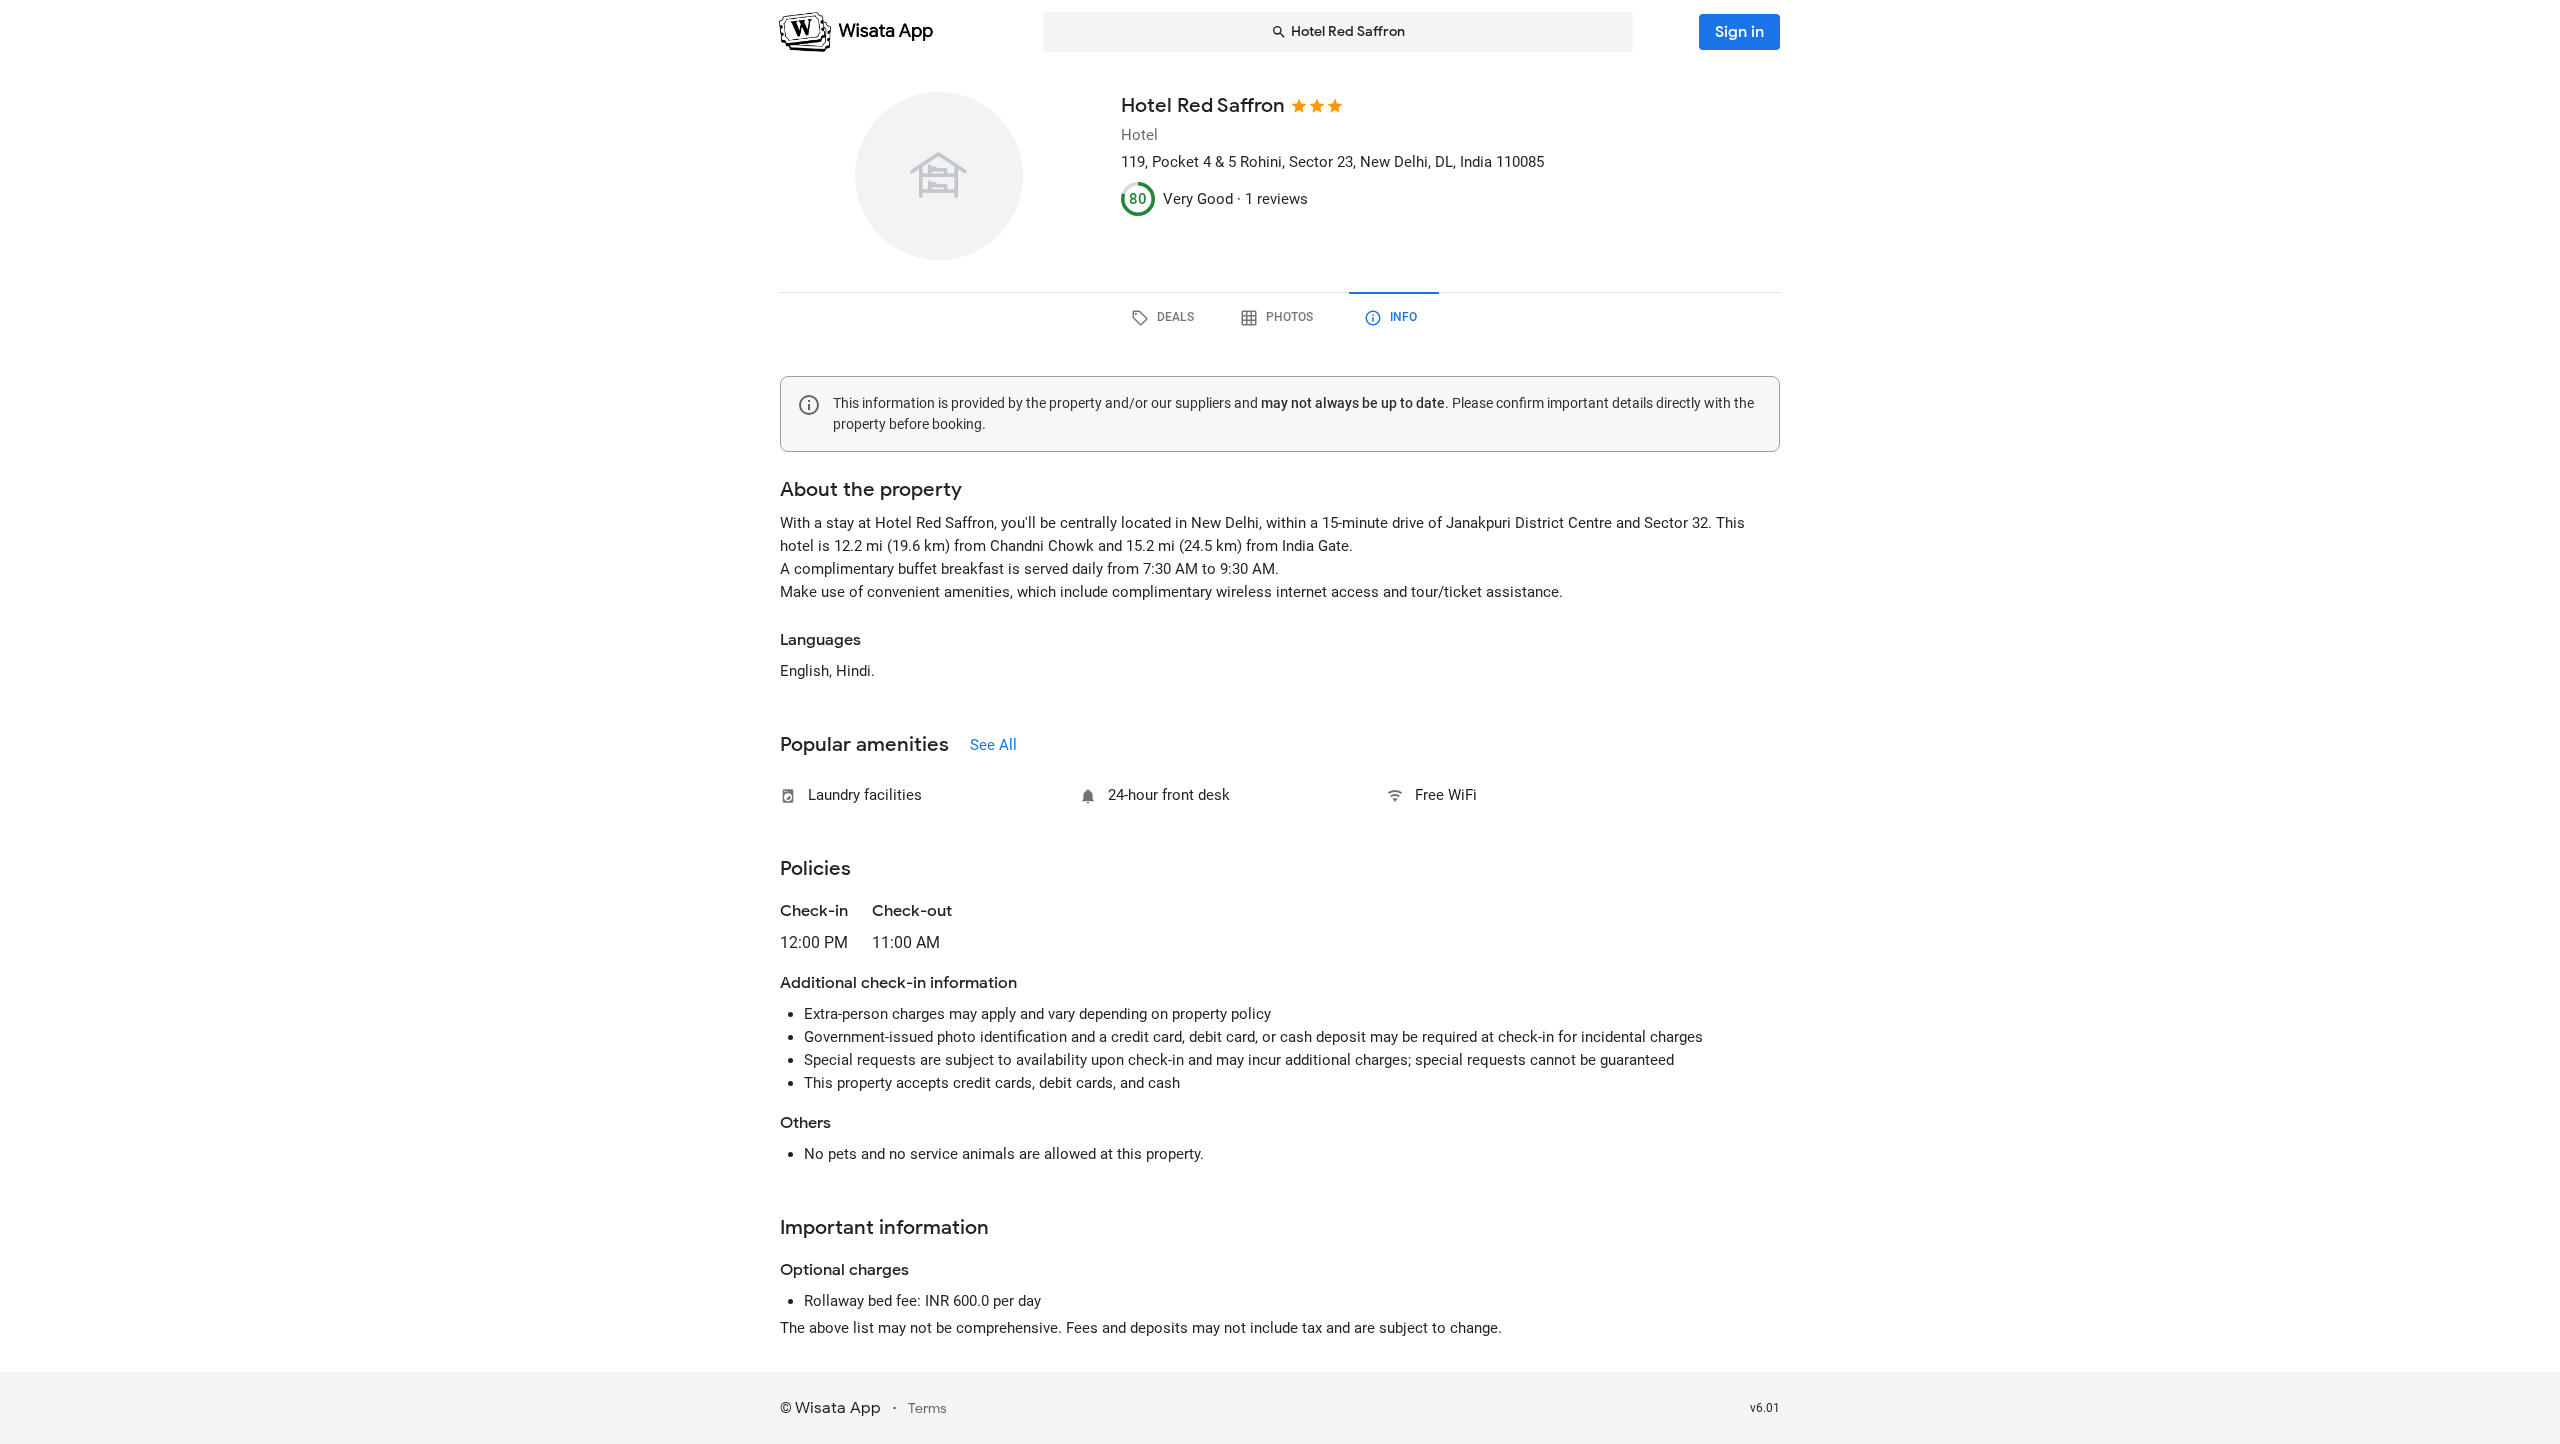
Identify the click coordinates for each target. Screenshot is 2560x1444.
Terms (927, 1408)
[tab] (1166, 318)
